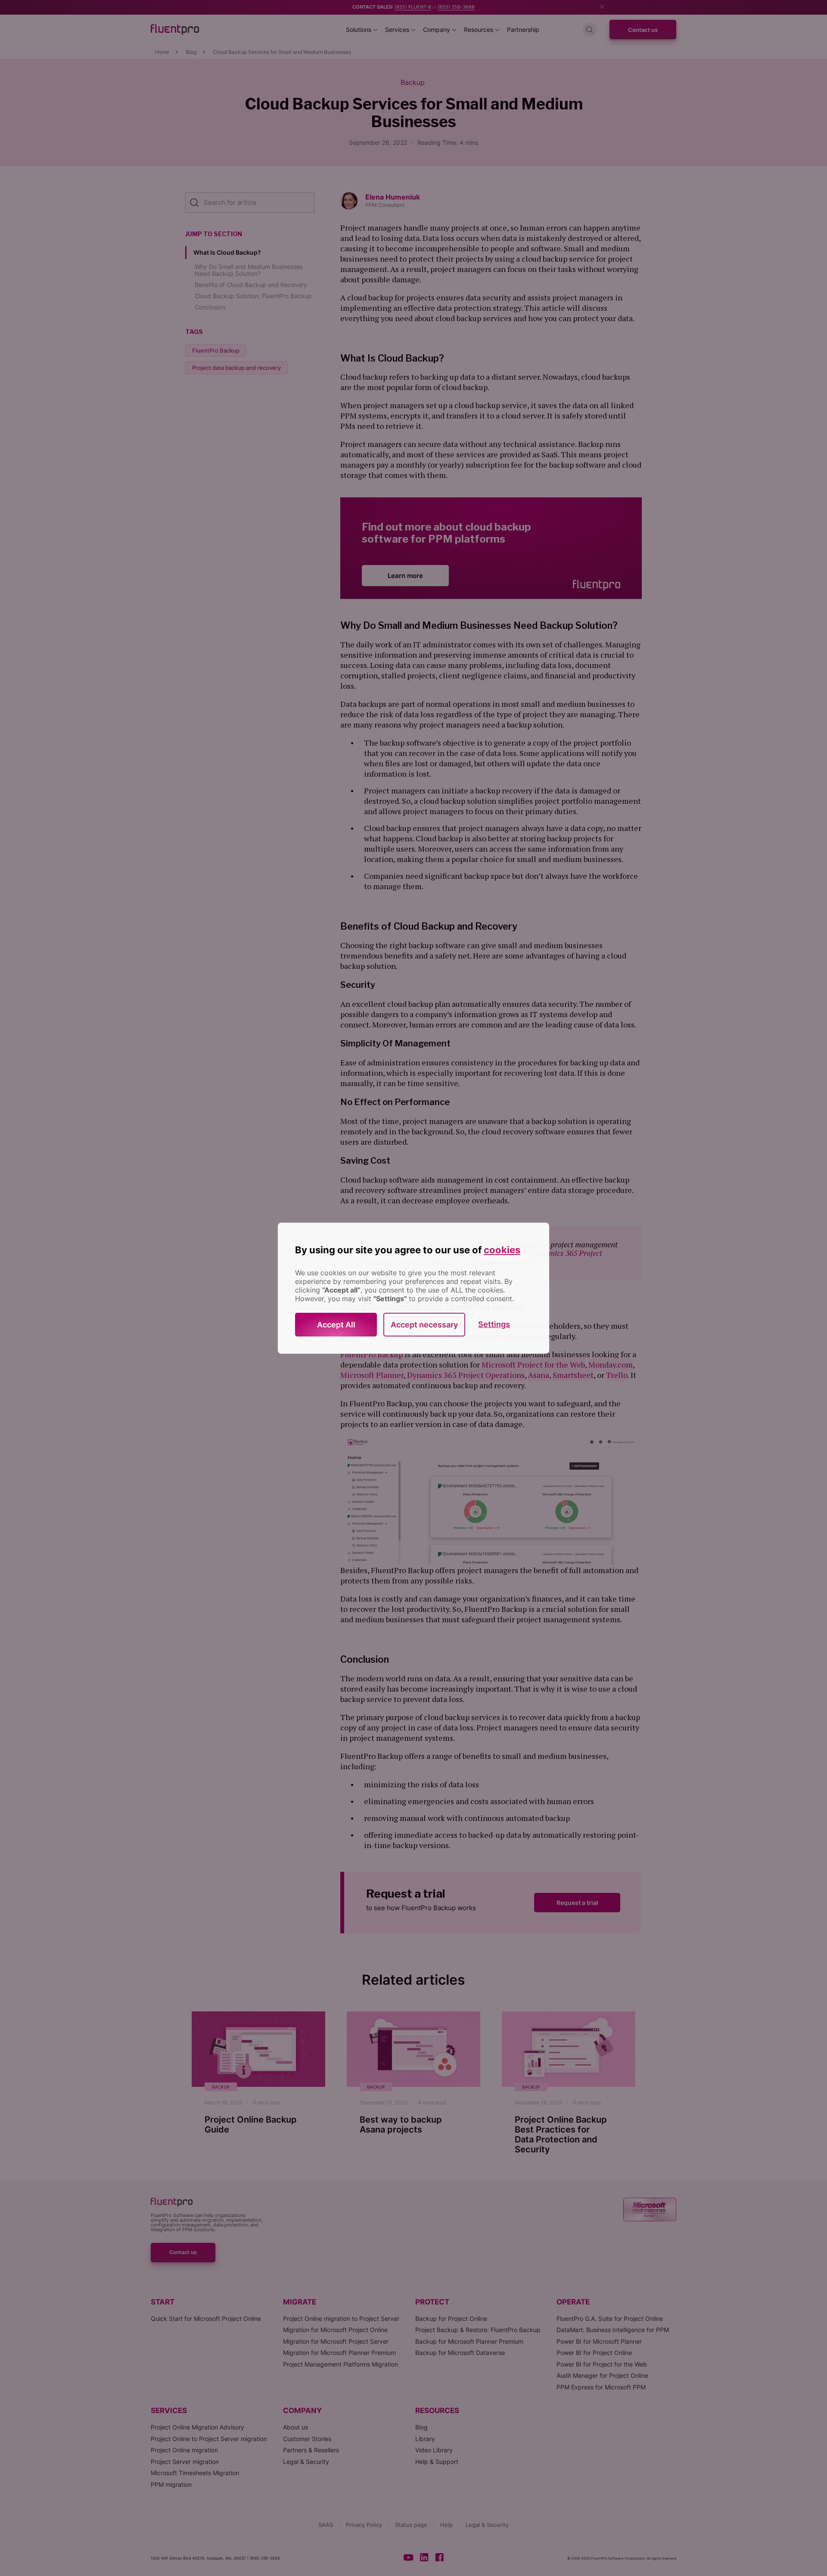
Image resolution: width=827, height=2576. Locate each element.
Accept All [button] (336, 1325)
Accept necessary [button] (424, 1325)
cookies (502, 1250)
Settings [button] (494, 1324)
